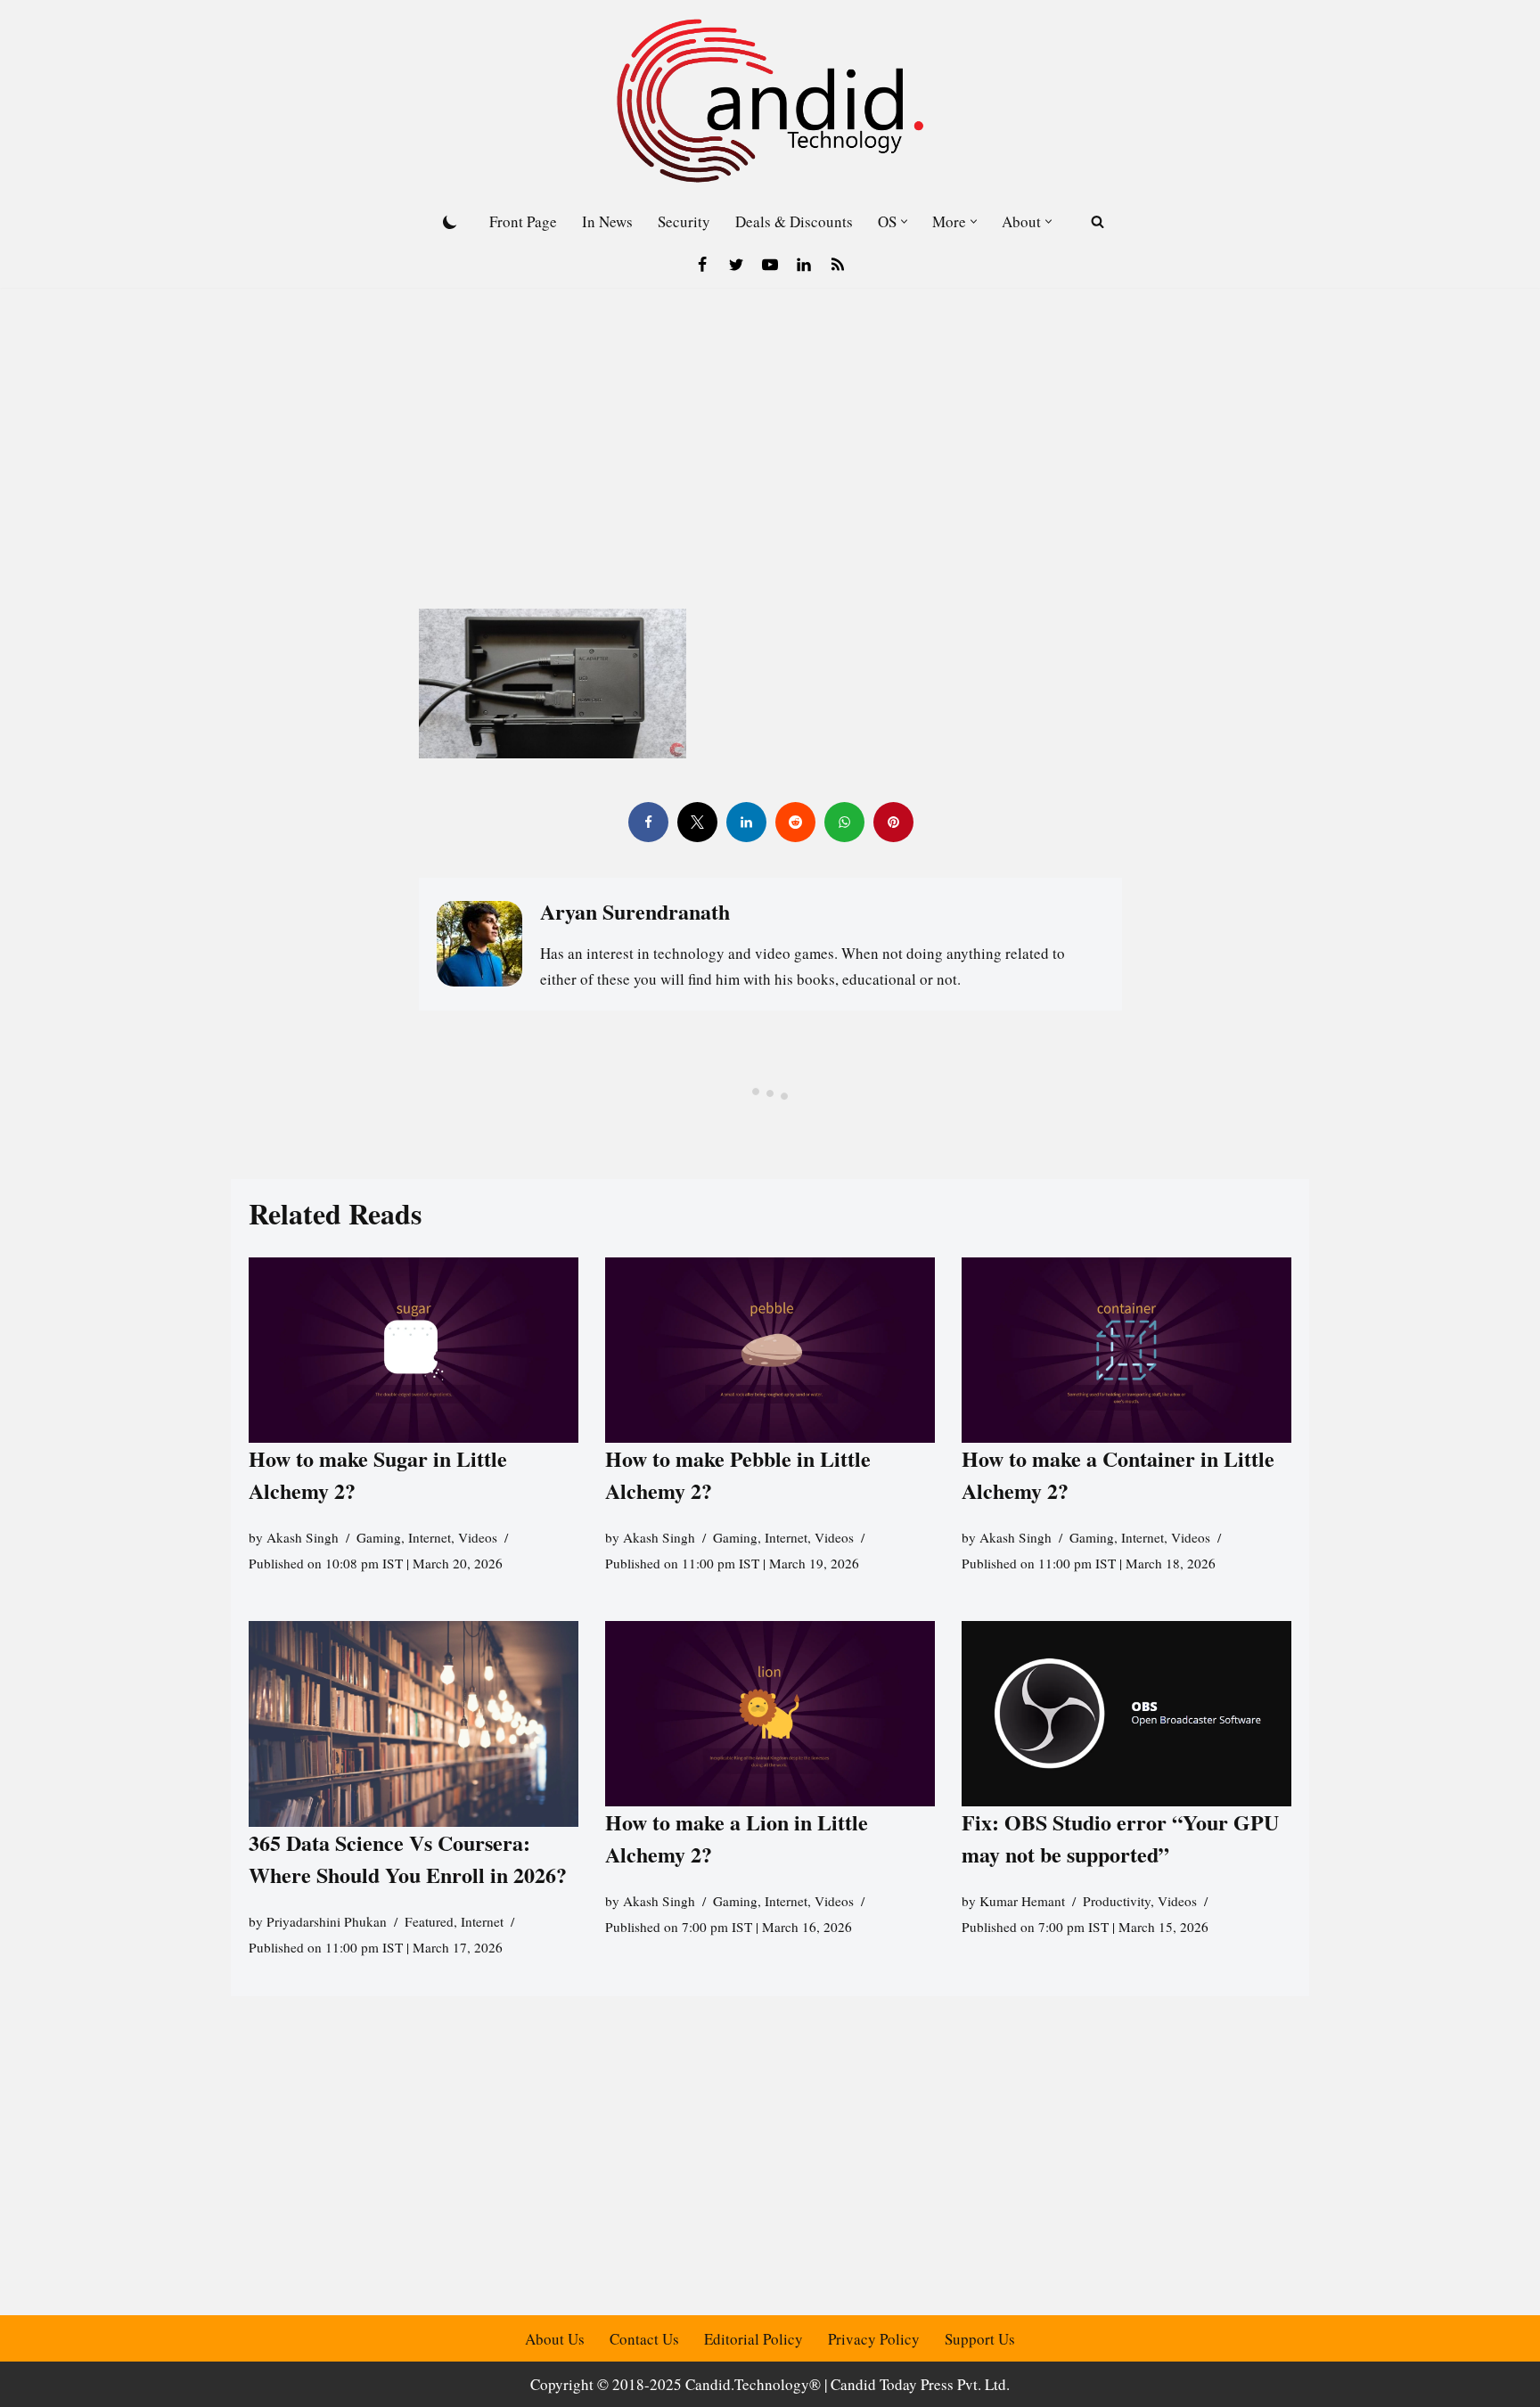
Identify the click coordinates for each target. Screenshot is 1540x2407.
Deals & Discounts (794, 221)
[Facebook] (702, 265)
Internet (430, 1537)
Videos (478, 1537)
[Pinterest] (893, 822)
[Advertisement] (770, 422)
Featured (429, 1921)
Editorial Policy (754, 2339)
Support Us (980, 2339)
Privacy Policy (874, 2339)
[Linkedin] (804, 265)
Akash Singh (303, 1537)
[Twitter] (736, 265)
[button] (904, 221)
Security (684, 221)
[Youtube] (770, 265)
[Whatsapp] (844, 822)
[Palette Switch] (450, 222)
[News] (838, 265)
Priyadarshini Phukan (327, 1921)
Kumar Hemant (1022, 1901)
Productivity (1117, 1901)
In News (607, 221)
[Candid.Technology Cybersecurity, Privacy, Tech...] (770, 101)
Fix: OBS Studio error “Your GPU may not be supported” (1120, 1838)
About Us (555, 2339)
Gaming (379, 1537)
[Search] (1098, 221)
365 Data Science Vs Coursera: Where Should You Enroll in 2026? (408, 1858)
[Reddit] (795, 822)
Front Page (523, 221)
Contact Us (644, 2339)
